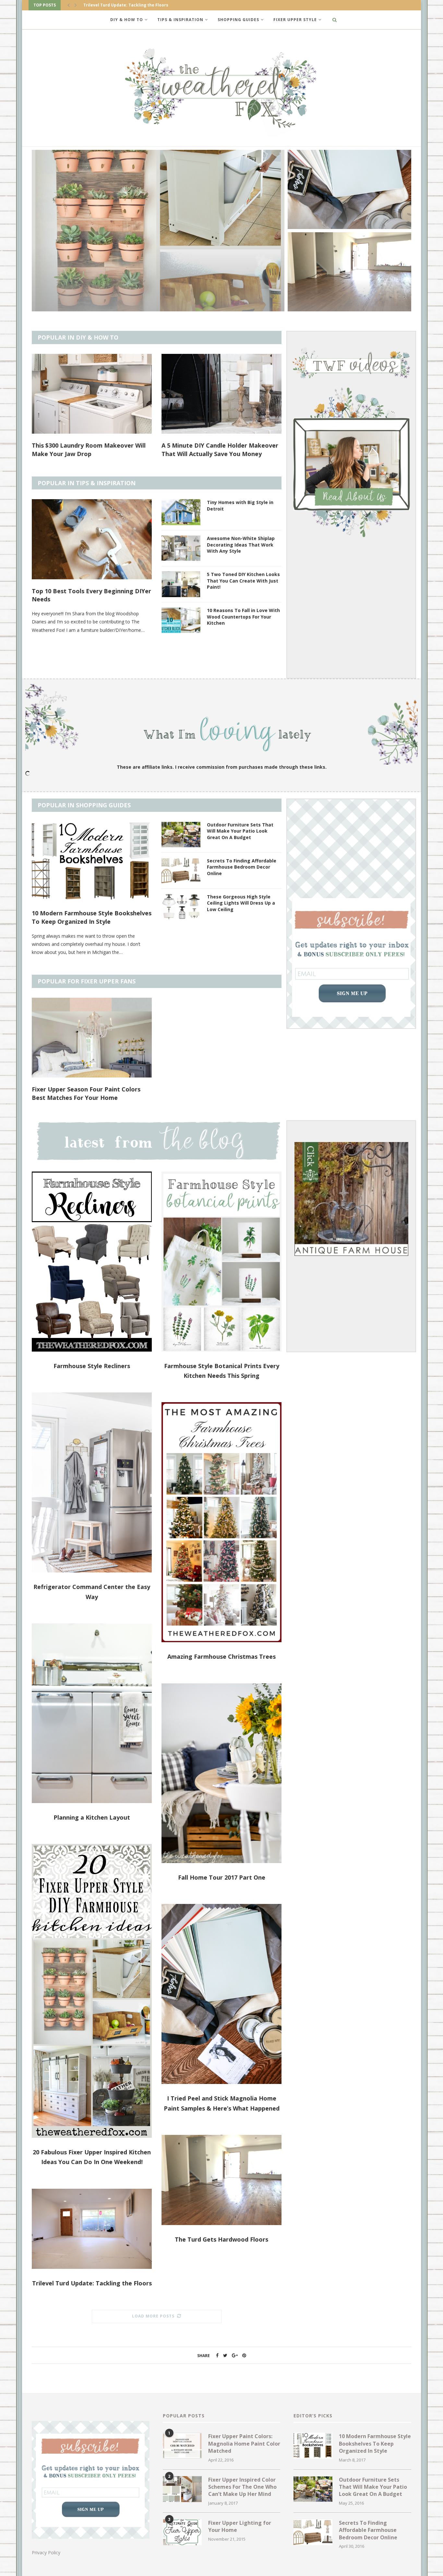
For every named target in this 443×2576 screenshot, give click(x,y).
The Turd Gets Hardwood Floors (221, 2239)
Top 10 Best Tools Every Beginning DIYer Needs (91, 595)
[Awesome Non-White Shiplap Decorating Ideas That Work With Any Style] (181, 548)
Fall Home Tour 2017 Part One (222, 1877)
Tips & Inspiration (180, 20)
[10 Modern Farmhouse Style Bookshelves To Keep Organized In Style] (92, 862)
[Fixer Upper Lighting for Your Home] (182, 2532)
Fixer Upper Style (295, 20)
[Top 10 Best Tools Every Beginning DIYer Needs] (92, 539)
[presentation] (68, 5)
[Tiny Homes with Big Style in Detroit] (181, 512)
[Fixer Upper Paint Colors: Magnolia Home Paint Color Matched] (182, 2446)
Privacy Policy (46, 2552)
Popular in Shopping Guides (84, 805)
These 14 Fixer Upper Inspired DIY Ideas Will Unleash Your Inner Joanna (89, 1093)
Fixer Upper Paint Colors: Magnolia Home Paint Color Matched (244, 2444)
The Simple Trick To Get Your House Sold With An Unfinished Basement (221, 449)
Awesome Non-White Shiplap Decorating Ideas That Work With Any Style (241, 545)
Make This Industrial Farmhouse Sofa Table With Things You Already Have (86, 449)
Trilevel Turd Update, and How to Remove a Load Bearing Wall (348, 300)
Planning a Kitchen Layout (92, 1817)
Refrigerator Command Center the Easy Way (129, 5)
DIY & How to (127, 20)
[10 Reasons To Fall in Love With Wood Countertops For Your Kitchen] (181, 620)
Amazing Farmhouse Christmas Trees (221, 1656)
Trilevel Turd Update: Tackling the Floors (136, 301)
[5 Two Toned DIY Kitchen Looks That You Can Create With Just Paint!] (181, 584)
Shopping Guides (238, 20)
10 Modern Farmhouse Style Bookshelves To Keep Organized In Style (92, 917)
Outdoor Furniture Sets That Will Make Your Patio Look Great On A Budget (240, 831)
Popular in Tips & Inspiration (87, 483)
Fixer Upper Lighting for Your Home (214, 1089)
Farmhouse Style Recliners (92, 1366)
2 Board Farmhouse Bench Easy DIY (348, 220)
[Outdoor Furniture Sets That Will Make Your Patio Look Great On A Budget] (181, 835)
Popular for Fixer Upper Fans (87, 981)
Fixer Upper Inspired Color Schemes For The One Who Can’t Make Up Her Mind (242, 2487)
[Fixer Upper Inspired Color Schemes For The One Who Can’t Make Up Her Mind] (182, 2489)
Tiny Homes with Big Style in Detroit (240, 506)
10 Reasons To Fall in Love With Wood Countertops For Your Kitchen (243, 617)
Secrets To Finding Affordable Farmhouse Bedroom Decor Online (242, 867)
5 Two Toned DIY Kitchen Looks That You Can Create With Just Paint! (243, 581)
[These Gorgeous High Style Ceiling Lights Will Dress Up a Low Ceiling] (181, 907)
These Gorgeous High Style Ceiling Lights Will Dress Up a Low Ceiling (241, 903)
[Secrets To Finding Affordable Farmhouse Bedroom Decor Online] (181, 871)
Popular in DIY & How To (78, 337)
